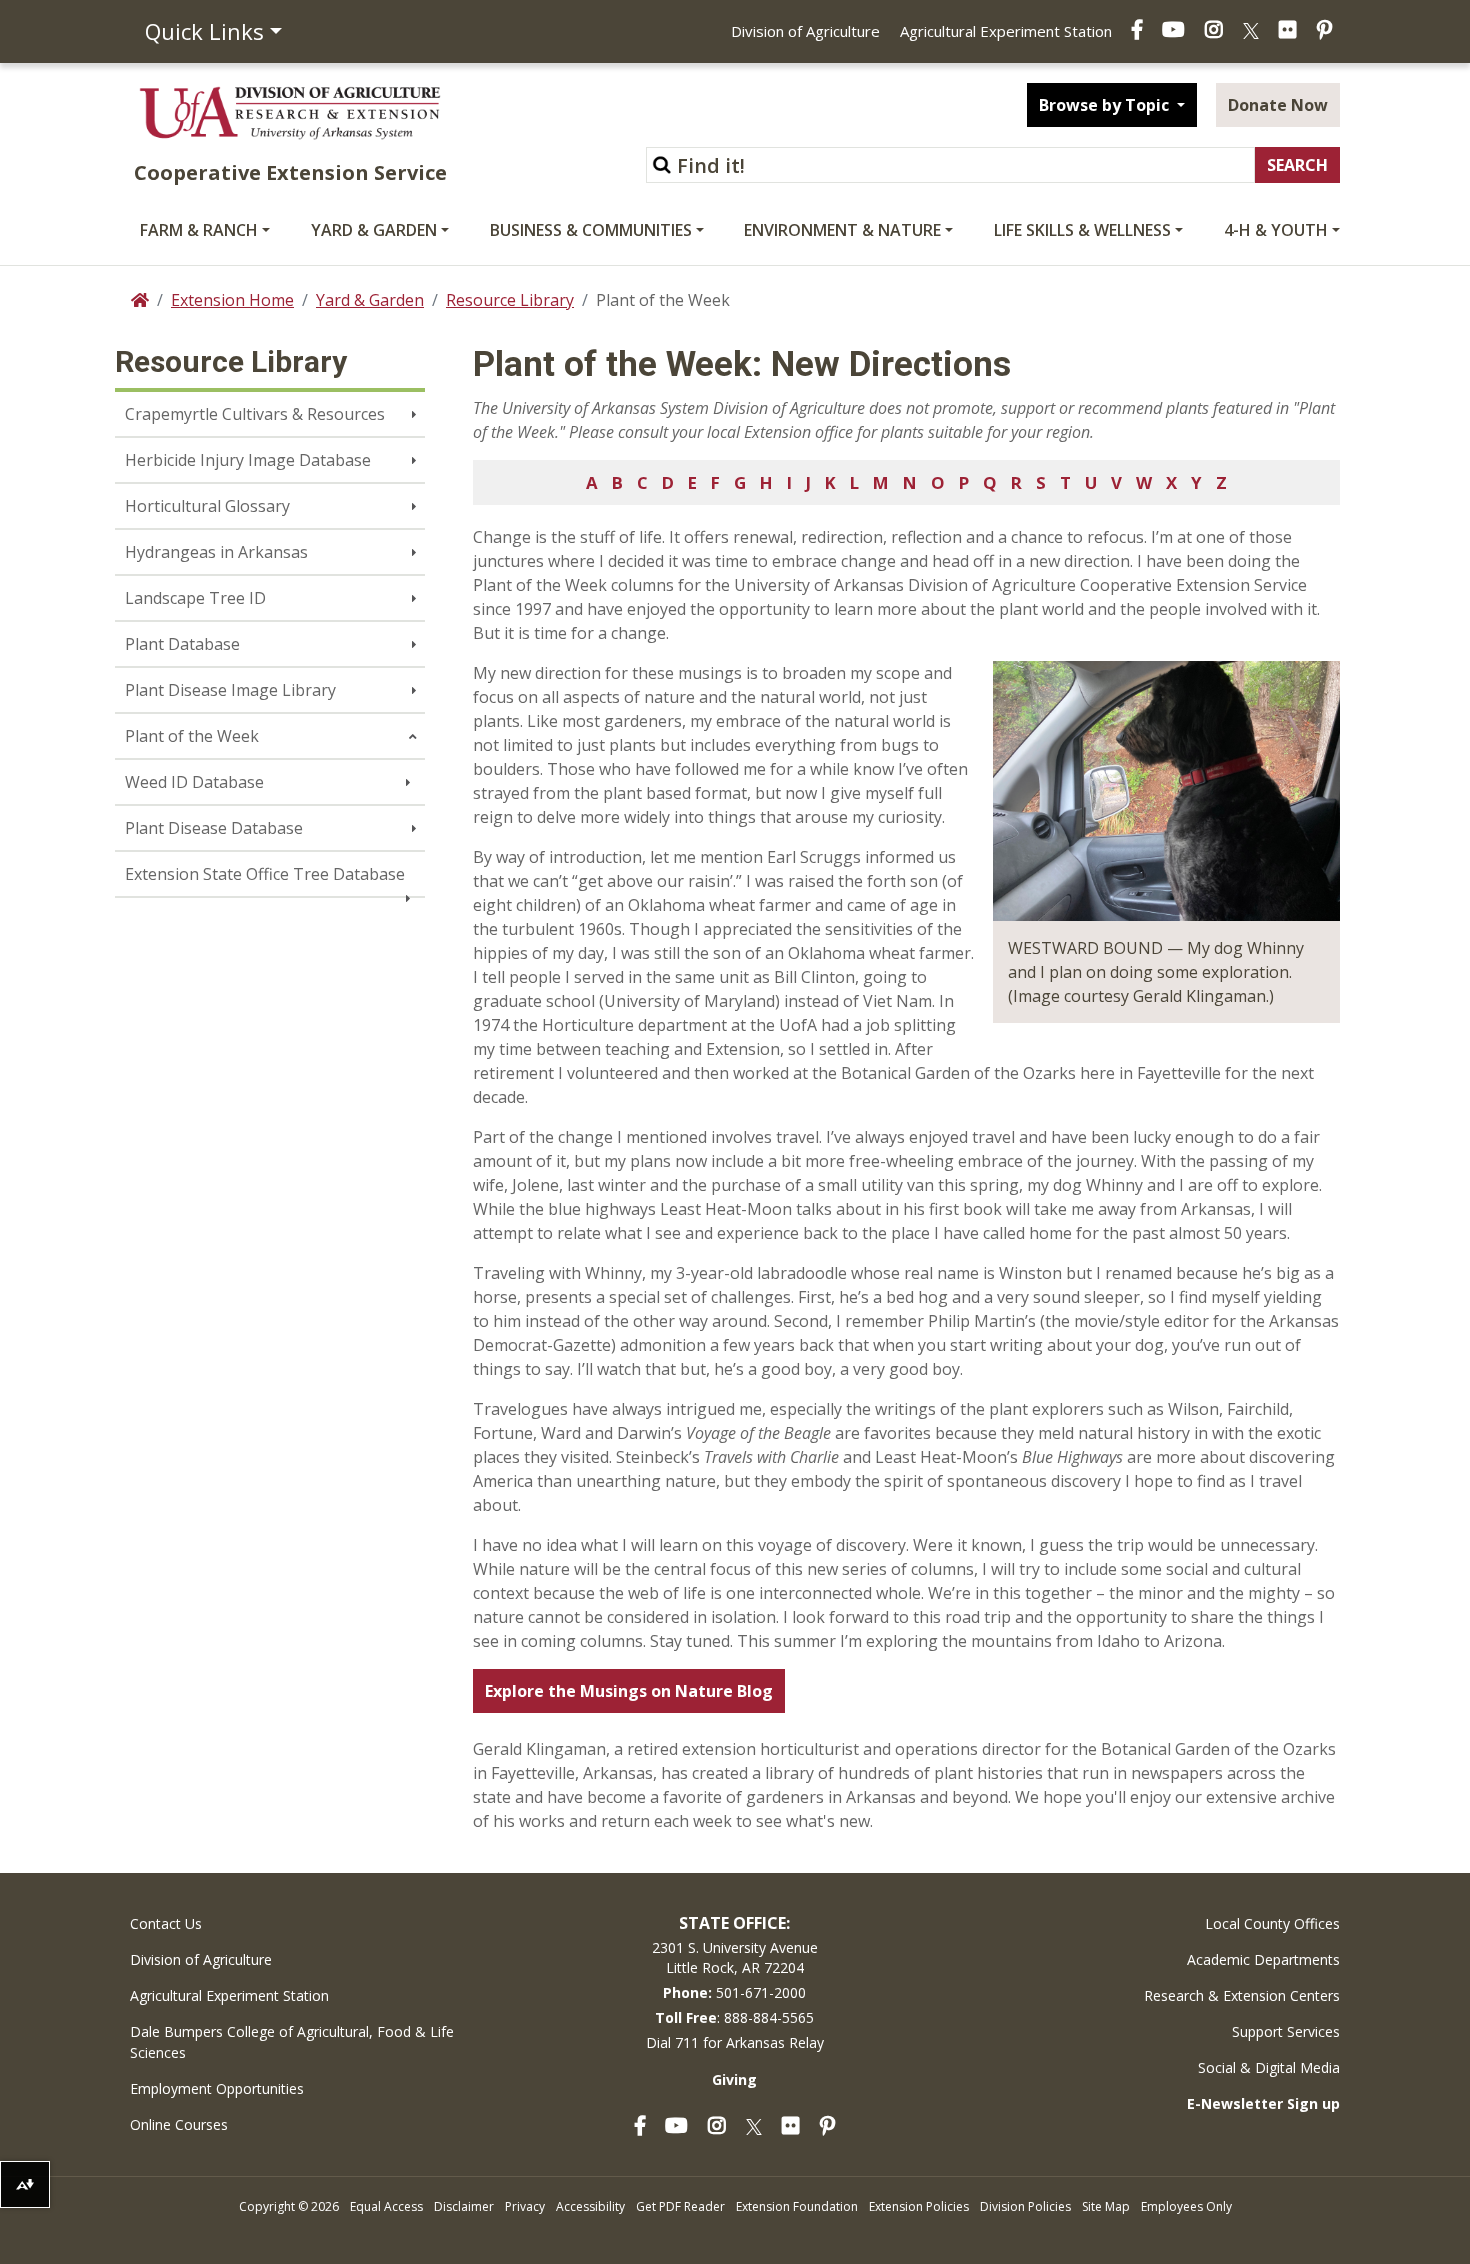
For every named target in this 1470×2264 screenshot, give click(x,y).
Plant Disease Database (214, 828)
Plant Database (182, 644)
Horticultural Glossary (207, 506)
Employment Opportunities (217, 2088)
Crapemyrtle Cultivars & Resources (255, 414)
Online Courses (179, 2124)
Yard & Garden (374, 230)
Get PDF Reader (680, 2206)
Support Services (1286, 2031)
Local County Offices (1272, 1923)
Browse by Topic (1106, 105)
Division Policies (1025, 2206)
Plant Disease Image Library (230, 690)
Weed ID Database (194, 782)
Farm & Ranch (199, 230)
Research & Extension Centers (1242, 1995)
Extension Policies (919, 2206)
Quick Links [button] (204, 31)
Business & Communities (591, 230)
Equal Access (386, 2206)
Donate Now (1278, 105)
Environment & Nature (842, 230)
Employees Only (1186, 2206)
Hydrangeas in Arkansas (216, 552)
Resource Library (510, 300)
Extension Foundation (797, 2206)
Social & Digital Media (1269, 2067)
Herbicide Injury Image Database (248, 460)
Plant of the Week (192, 736)
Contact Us (166, 1923)
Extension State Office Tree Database (265, 874)
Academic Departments (1263, 1959)
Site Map (1106, 2206)
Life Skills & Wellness (1082, 230)
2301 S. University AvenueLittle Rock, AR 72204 (735, 1957)
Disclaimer (464, 2206)
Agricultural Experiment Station (1006, 31)
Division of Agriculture (805, 31)
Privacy (525, 2206)
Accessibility (590, 2206)
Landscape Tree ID (195, 598)
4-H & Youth (1276, 230)
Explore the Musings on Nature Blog (629, 1691)
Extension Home (232, 300)
